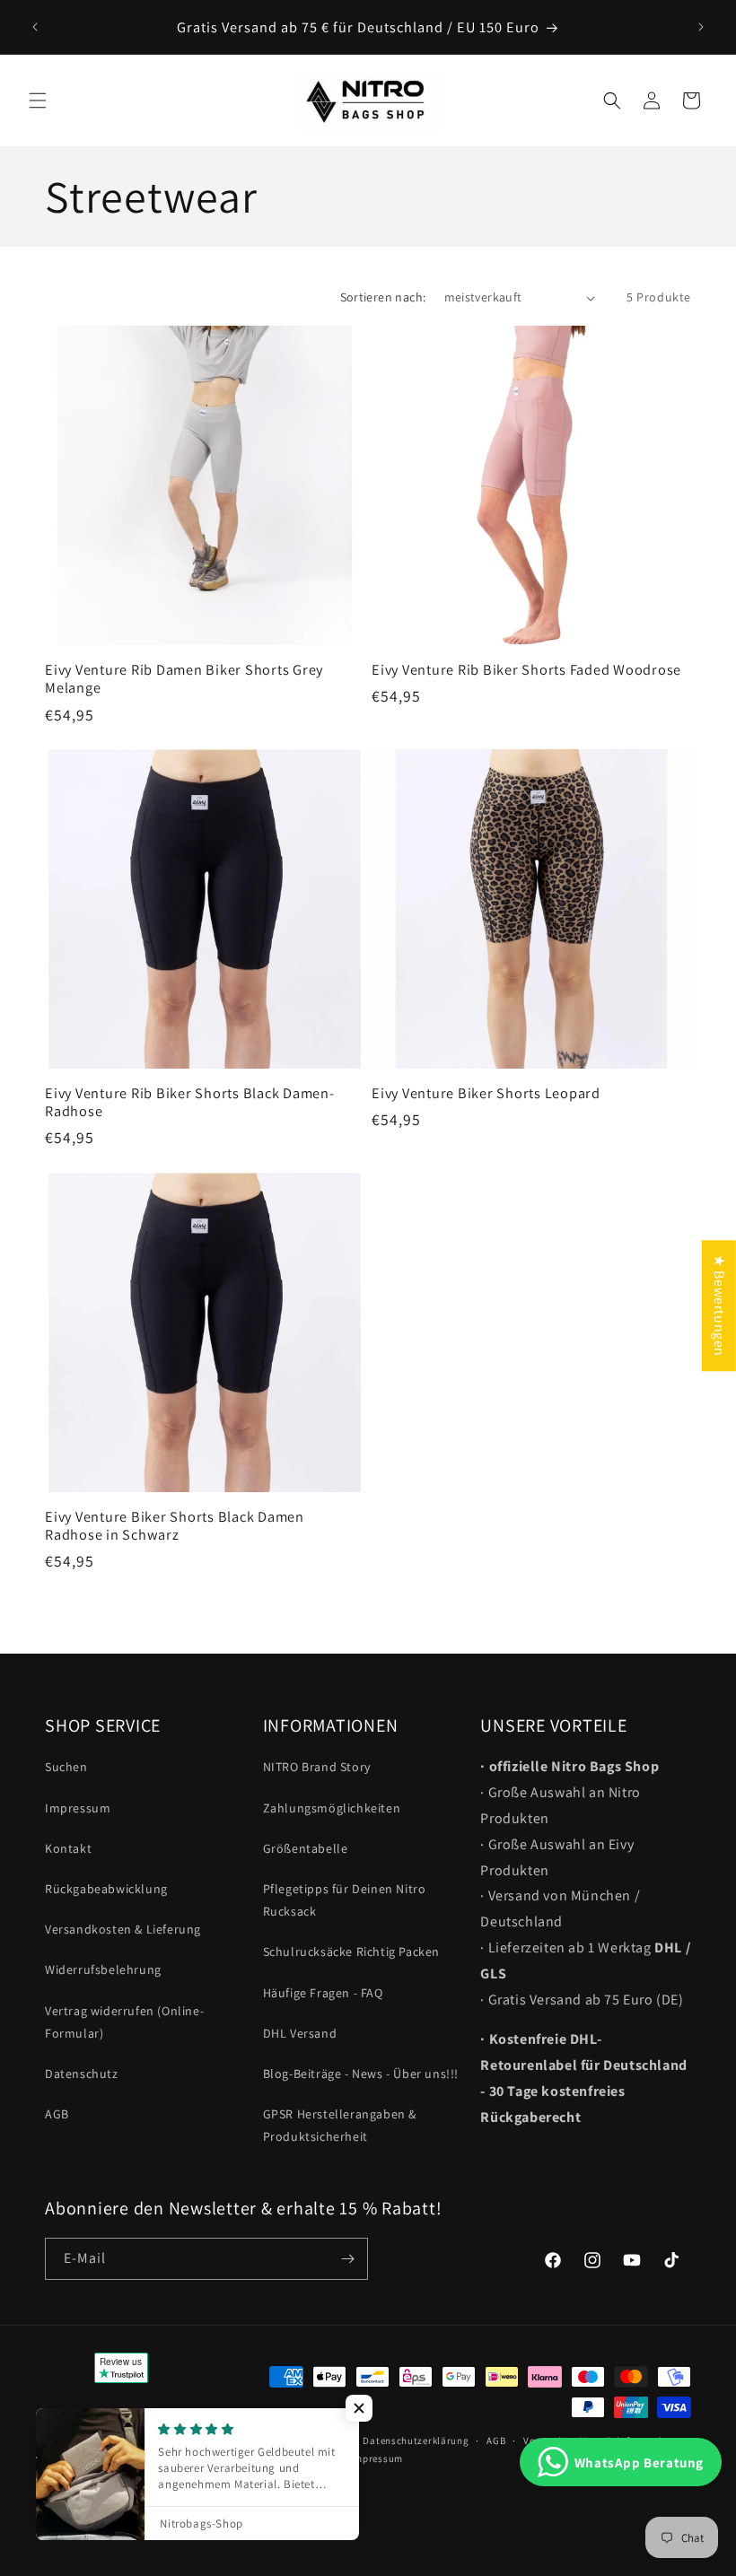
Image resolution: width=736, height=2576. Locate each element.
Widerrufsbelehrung (103, 1969)
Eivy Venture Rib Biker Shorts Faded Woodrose (526, 669)
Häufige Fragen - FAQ (323, 1993)
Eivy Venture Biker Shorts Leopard (486, 1093)
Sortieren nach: (383, 297)
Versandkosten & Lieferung (123, 1929)
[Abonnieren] (347, 2259)
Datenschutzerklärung (416, 2441)
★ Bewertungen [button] (719, 1305)
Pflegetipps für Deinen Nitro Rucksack (345, 1900)
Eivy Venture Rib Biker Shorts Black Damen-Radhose (190, 1102)
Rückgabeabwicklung (106, 1889)
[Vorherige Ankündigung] (35, 27)
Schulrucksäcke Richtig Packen (351, 1952)
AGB (57, 2114)
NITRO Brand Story (317, 1767)
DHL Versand (300, 2033)
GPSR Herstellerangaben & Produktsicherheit (340, 2125)
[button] (38, 100)
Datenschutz (82, 2074)
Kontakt (68, 1848)
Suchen (66, 1767)
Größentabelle (306, 1848)
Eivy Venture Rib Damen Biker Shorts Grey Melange (184, 678)
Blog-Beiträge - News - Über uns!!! (361, 2074)
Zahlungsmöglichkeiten (332, 1808)
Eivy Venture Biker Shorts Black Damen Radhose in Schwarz (175, 1525)
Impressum (78, 1808)
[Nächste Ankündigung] (701, 27)
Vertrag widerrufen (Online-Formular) (124, 2022)
